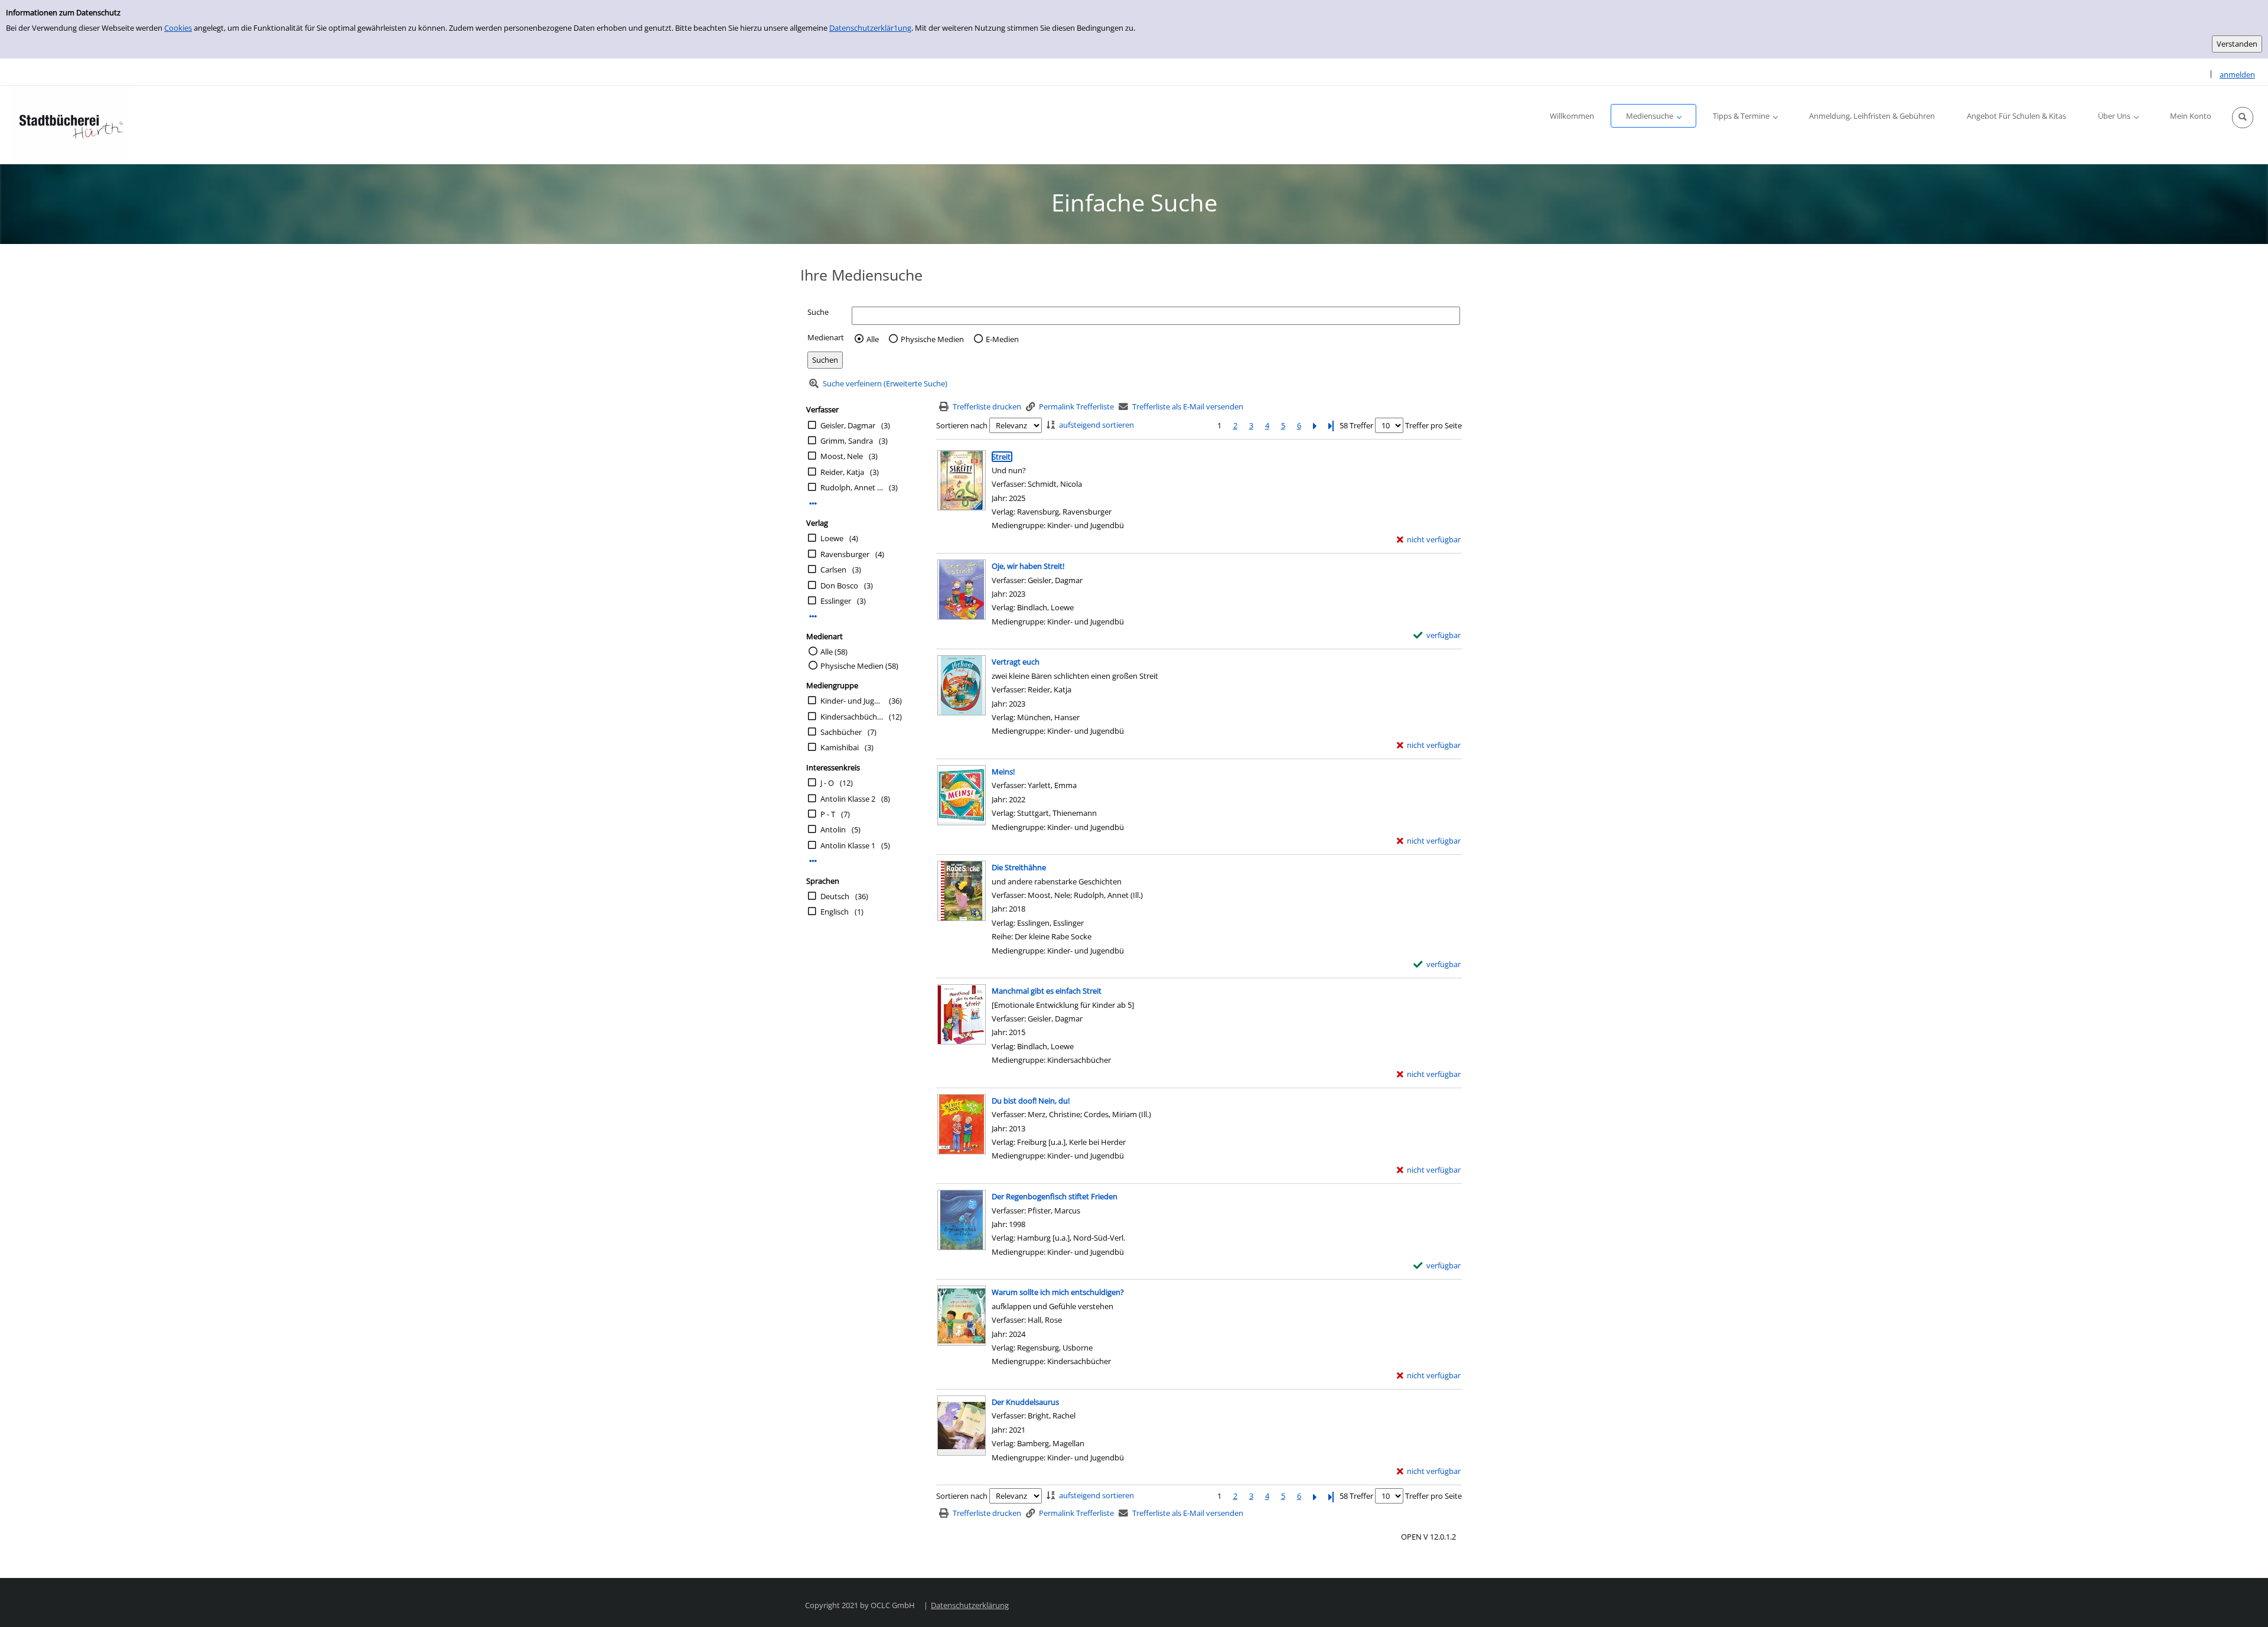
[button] (2243, 118)
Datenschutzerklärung (970, 1605)
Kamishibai (840, 747)
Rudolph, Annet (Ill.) (852, 487)
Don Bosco (839, 585)
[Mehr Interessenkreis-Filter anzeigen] (813, 861)
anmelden (2237, 74)
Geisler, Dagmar (848, 425)
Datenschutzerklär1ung (870, 28)
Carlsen (833, 570)
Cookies (178, 28)
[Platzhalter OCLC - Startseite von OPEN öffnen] (71, 125)
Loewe (832, 538)
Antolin (833, 829)
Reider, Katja (842, 472)
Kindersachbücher (852, 717)
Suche (818, 312)
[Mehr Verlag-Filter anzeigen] (813, 616)
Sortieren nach (962, 425)
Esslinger (836, 601)
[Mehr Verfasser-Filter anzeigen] (813, 504)
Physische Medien (932, 339)
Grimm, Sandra (847, 441)
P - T (828, 814)
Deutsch (835, 896)
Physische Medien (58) (859, 666)
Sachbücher (841, 732)
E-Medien (1002, 339)
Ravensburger (845, 554)
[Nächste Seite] (1315, 426)
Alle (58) (834, 652)
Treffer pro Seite (1433, 425)
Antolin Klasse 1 (848, 845)
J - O (827, 783)
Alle (873, 339)
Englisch (835, 912)
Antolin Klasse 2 (848, 799)
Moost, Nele (842, 456)
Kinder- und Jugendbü (852, 701)
